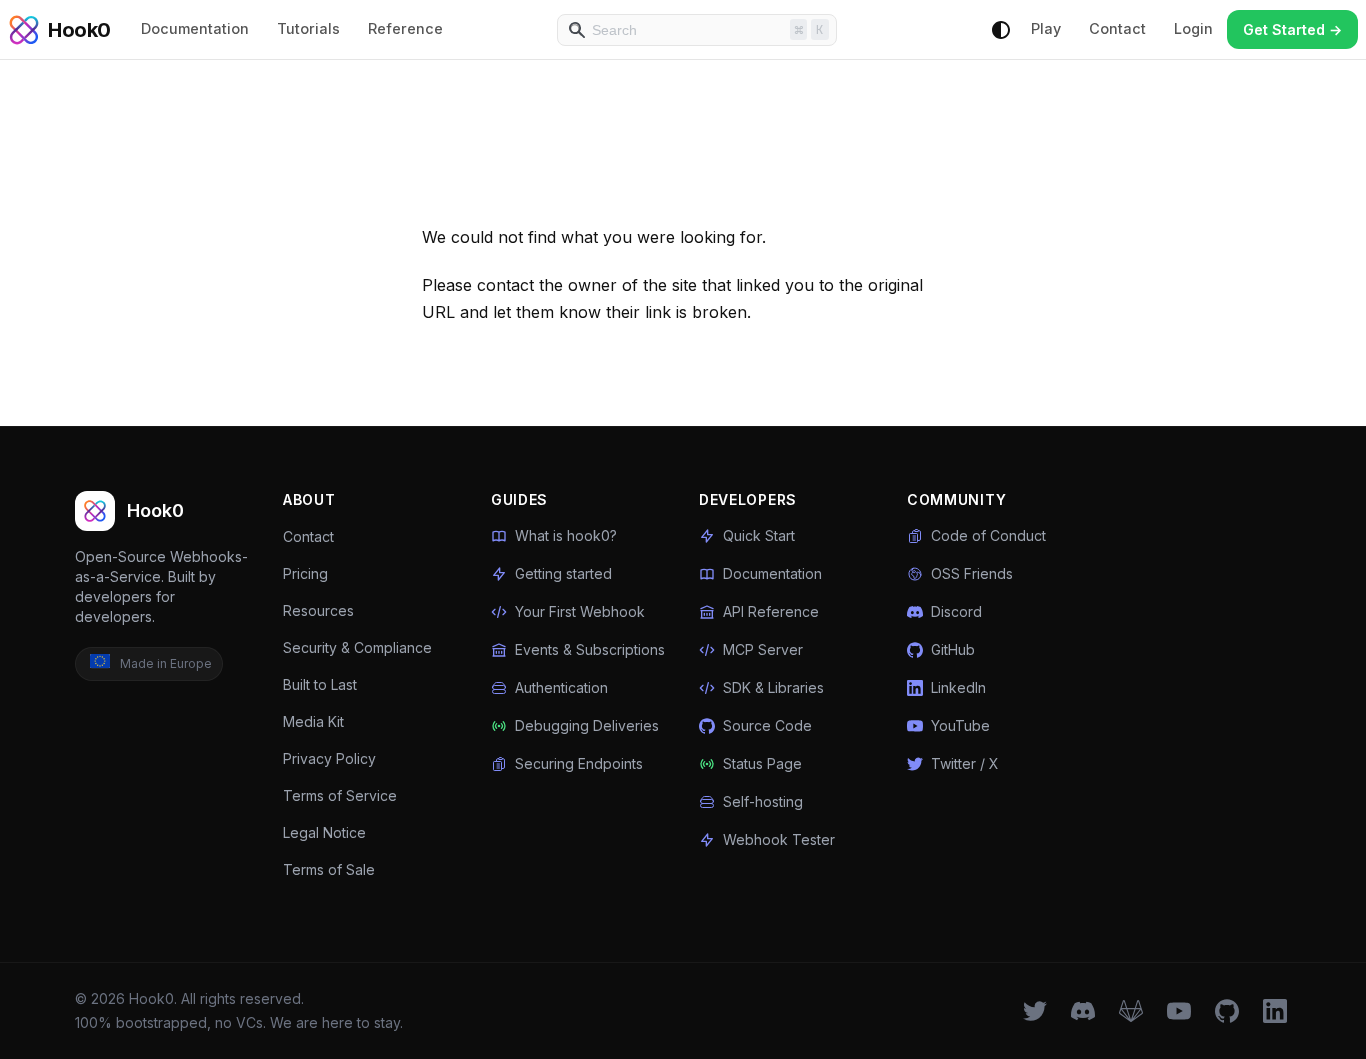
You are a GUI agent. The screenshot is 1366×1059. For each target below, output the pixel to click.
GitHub (953, 649)
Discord (956, 611)
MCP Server (763, 649)
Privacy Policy (329, 758)
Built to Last (320, 684)
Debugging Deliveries (587, 725)
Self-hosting (763, 801)
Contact (1117, 28)
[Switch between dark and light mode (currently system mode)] (1001, 30)
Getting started (563, 573)
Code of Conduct (988, 535)
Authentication (561, 687)
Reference (405, 28)
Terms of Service (340, 795)
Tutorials (308, 28)
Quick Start (759, 535)
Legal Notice (324, 832)
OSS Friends (972, 573)
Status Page (762, 763)
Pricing (305, 573)
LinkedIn (958, 687)
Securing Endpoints (579, 763)
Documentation (195, 28)
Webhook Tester (779, 839)
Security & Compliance (357, 647)
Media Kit (313, 721)
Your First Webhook (580, 611)
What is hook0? (566, 535)
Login (1193, 28)
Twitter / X (965, 763)
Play (1046, 28)
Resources (318, 610)
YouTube (960, 725)
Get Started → (1292, 29)
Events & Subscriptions (590, 649)
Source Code (767, 725)
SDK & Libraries (773, 687)
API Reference (771, 611)
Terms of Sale (329, 869)
